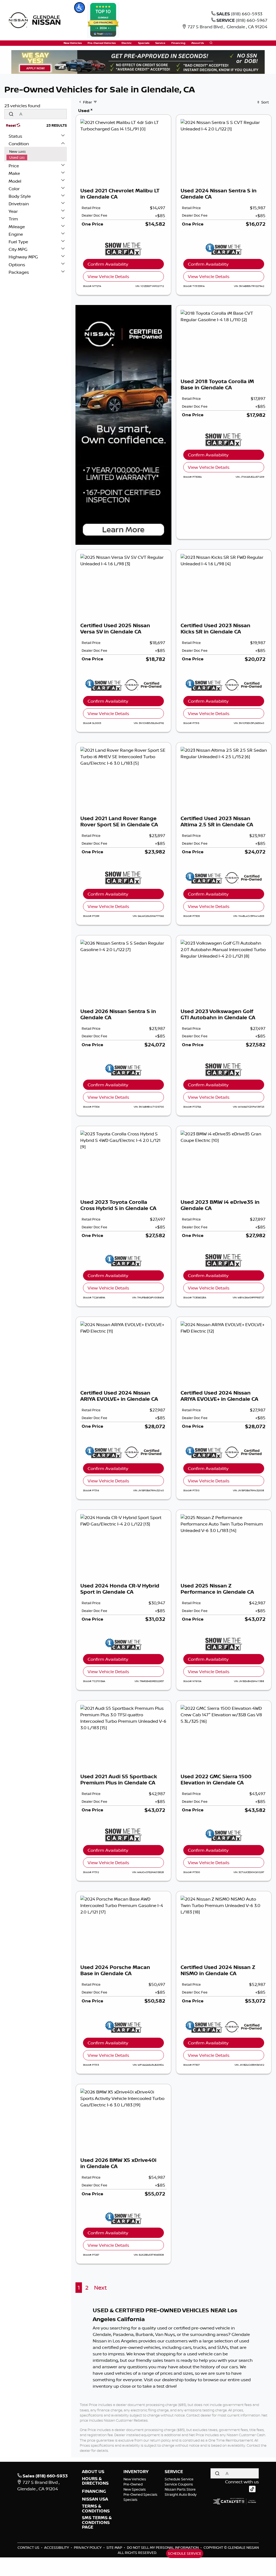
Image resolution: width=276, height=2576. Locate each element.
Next (100, 2288)
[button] (80, 8)
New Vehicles (135, 2479)
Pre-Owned (133, 2484)
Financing (94, 2491)
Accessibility (57, 2547)
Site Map (115, 2547)
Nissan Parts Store (180, 2489)
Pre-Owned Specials (140, 2494)
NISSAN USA (95, 2499)
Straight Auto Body (181, 2494)
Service (174, 2472)
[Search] (11, 114)
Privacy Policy (88, 2547)
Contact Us (29, 2547)
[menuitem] (37, 151)
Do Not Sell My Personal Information (163, 2547)
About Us (93, 2472)
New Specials (135, 2489)
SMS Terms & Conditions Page (97, 2523)
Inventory (136, 2472)
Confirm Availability (108, 264)
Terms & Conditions (96, 2509)
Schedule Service (179, 2479)
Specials (130, 2499)
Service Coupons (179, 2484)
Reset (11, 125)
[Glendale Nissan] (36, 20)
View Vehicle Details (108, 276)
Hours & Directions (95, 2481)
